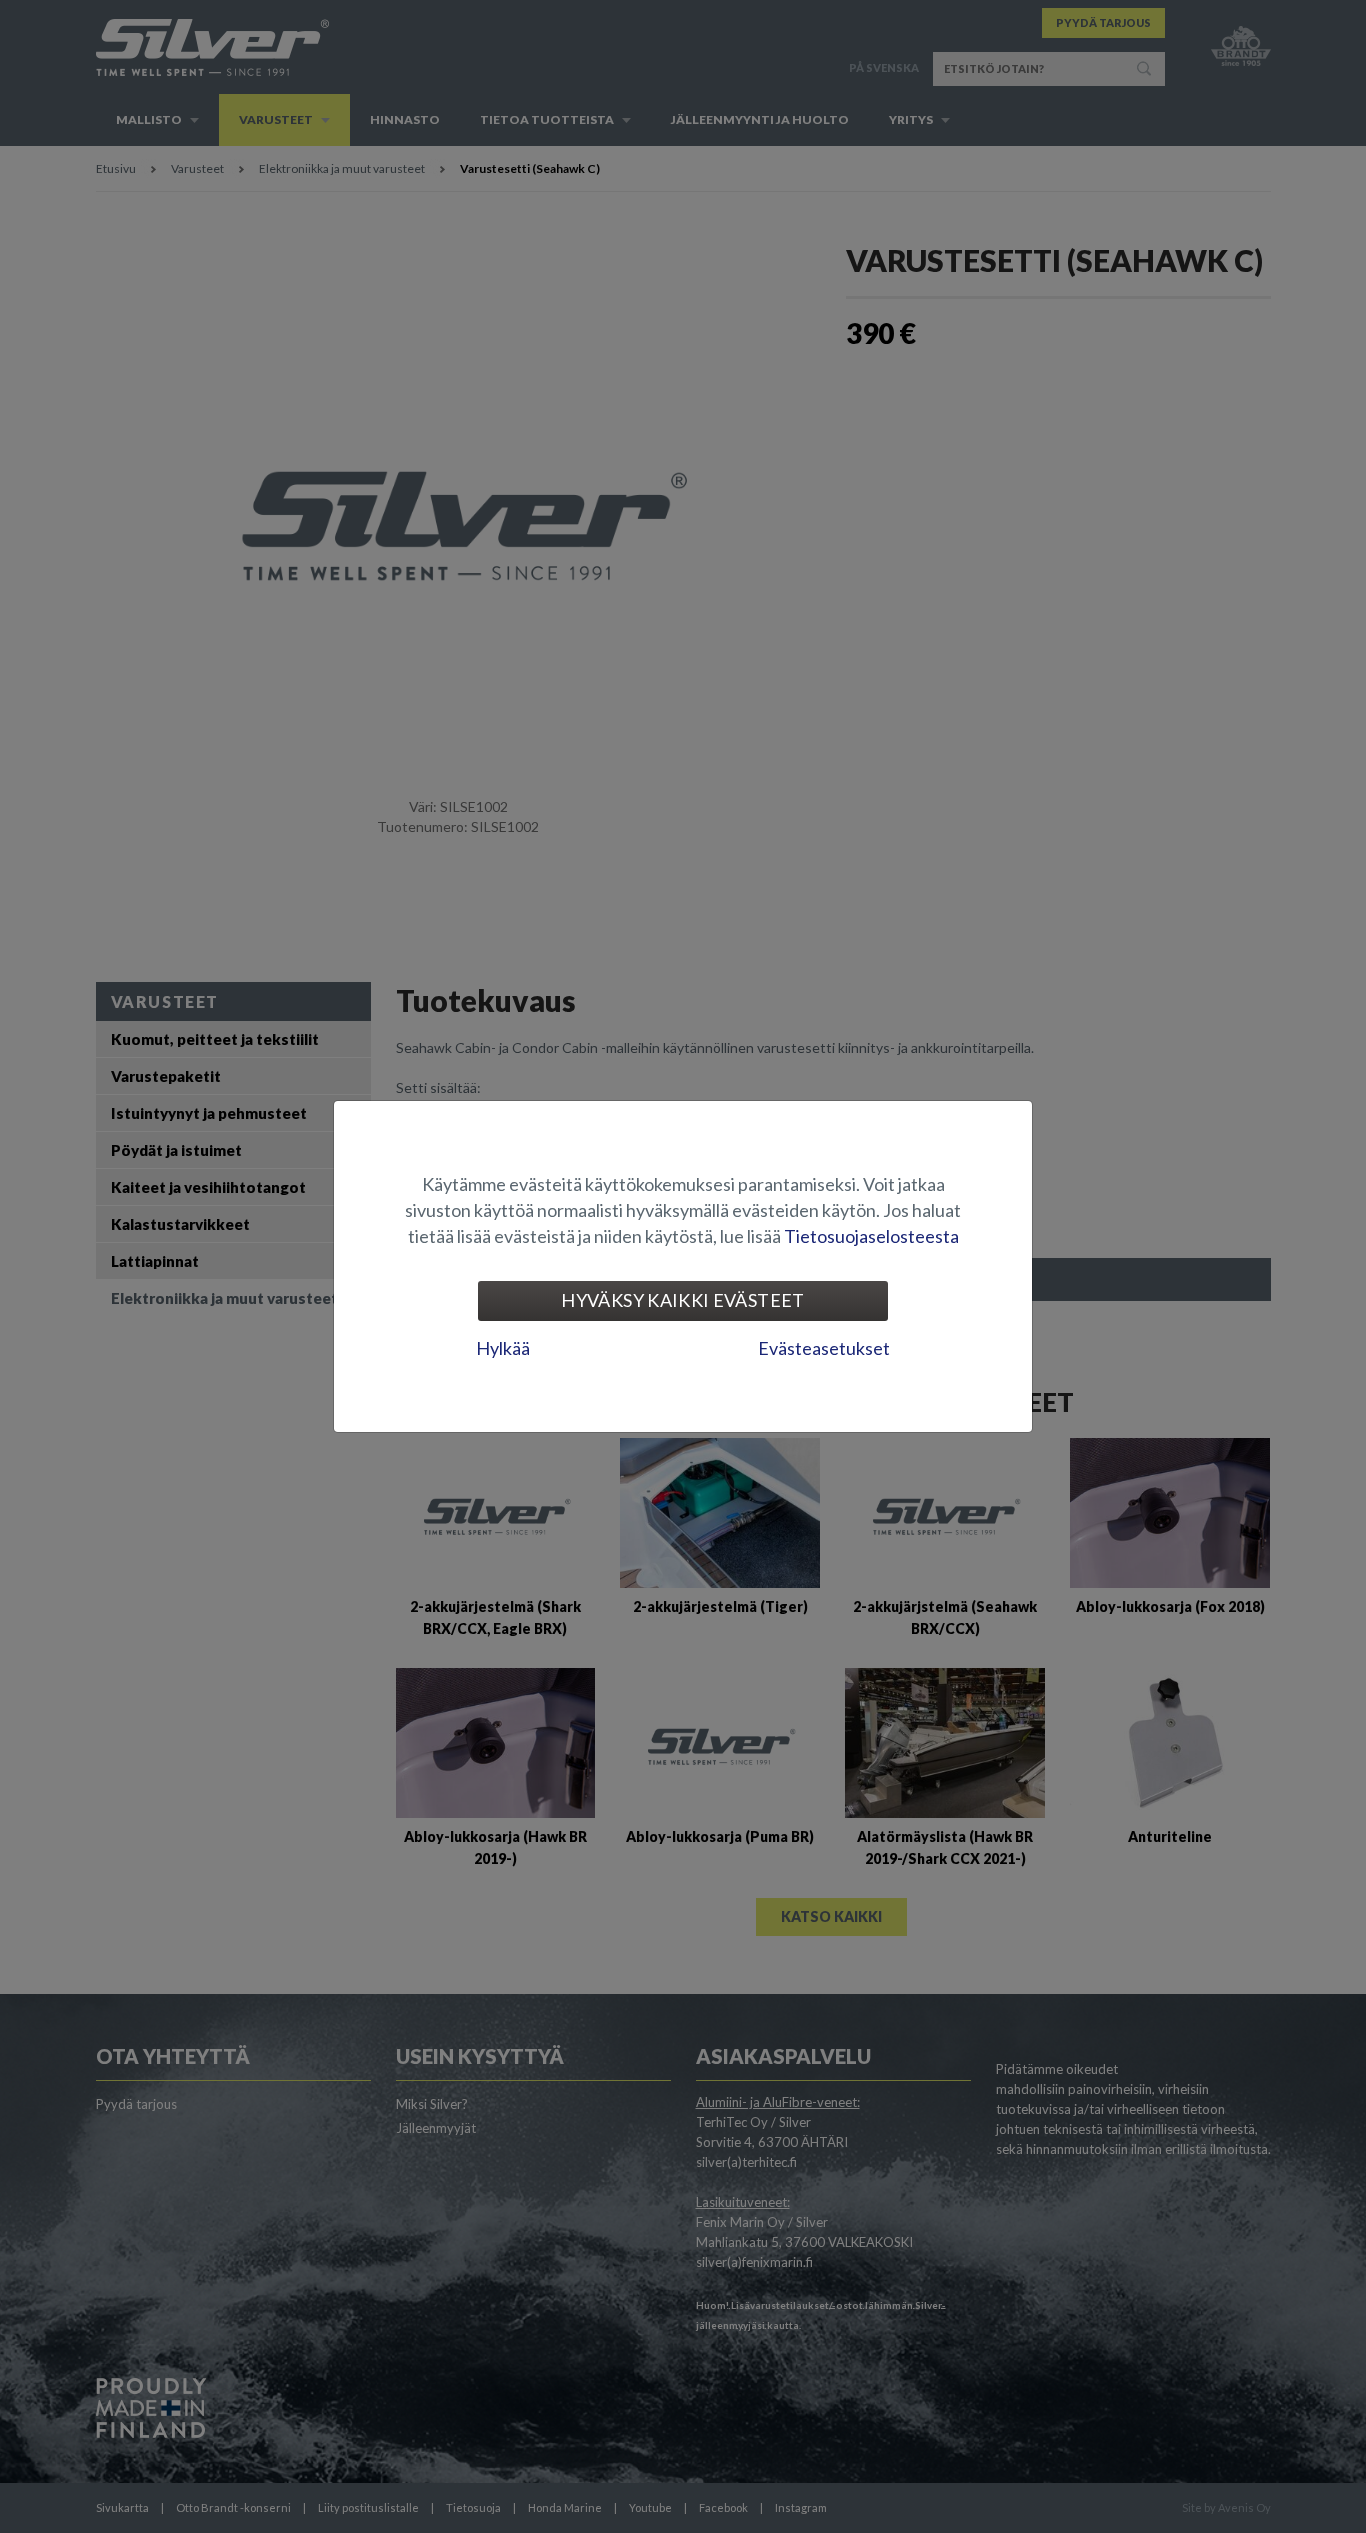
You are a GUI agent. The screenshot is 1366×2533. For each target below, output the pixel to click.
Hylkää (503, 1348)
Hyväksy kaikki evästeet (682, 1300)
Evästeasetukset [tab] (824, 1348)
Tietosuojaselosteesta (871, 1236)
